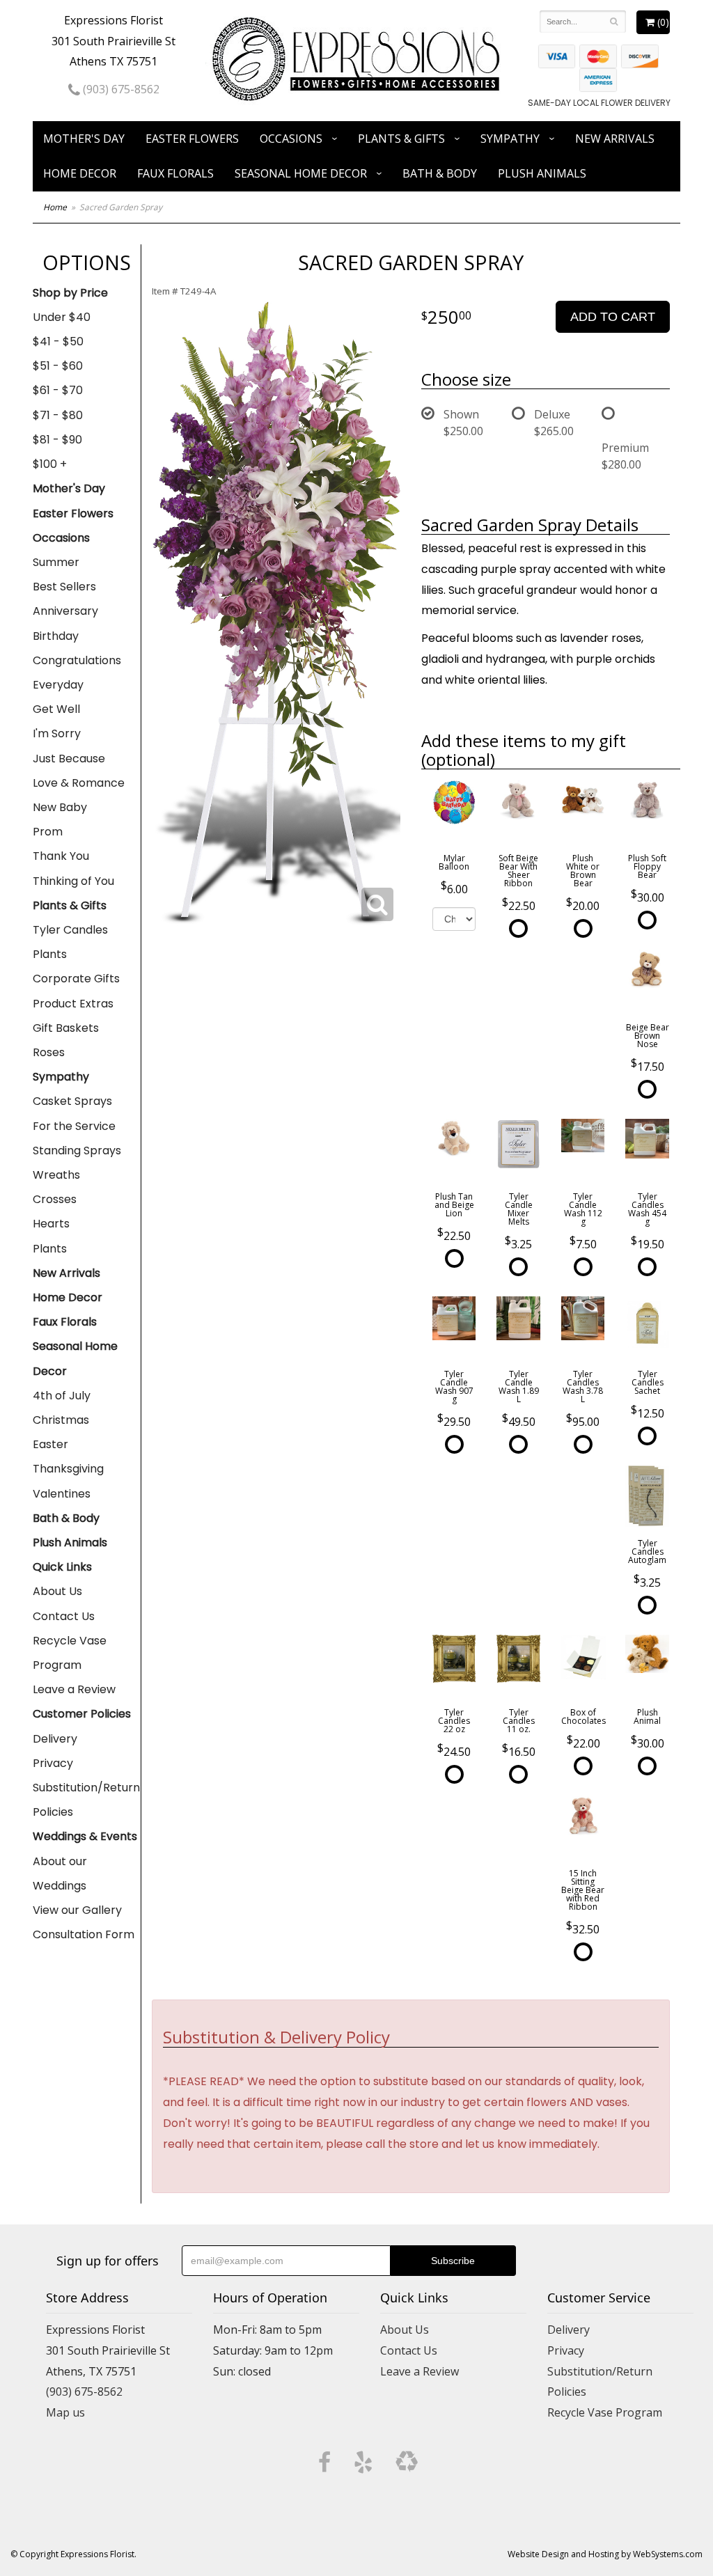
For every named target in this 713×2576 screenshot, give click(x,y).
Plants (50, 954)
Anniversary (65, 611)
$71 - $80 (58, 415)
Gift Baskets (66, 1028)
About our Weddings (60, 1874)
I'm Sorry (57, 733)
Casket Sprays (72, 1101)
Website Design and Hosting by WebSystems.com (605, 2554)
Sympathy (510, 139)
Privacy (53, 1763)
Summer (56, 562)
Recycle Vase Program (70, 1653)
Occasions (291, 139)
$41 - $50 (58, 341)
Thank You (61, 856)
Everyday (58, 685)
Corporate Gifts (76, 979)
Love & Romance (79, 783)
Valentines (62, 1494)
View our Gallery (77, 1910)
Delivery (55, 1739)
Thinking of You (73, 881)
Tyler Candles (70, 930)
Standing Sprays (77, 1150)
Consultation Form (84, 1934)
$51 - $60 (58, 366)
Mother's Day (84, 139)
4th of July (62, 1396)
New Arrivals (615, 139)
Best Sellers (64, 587)
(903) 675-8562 (120, 89)
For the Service (74, 1126)
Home (55, 207)
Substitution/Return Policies (86, 1800)
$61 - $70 (58, 390)
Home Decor (80, 173)
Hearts (51, 1224)
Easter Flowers (192, 139)
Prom (48, 832)
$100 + (50, 464)
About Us (57, 1591)
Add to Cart (613, 317)
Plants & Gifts (401, 139)
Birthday (56, 636)
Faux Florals (175, 173)
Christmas (61, 1420)
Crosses (55, 1199)
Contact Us (64, 1616)
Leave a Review (74, 1689)
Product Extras (73, 1004)
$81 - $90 (57, 440)
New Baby (60, 807)
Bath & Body (440, 173)
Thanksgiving (68, 1469)
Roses (49, 1052)
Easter (50, 1444)
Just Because (69, 759)
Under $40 (62, 317)
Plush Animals (542, 173)
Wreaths (56, 1175)
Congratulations (77, 660)
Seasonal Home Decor (301, 173)
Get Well (56, 709)
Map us (65, 2412)
